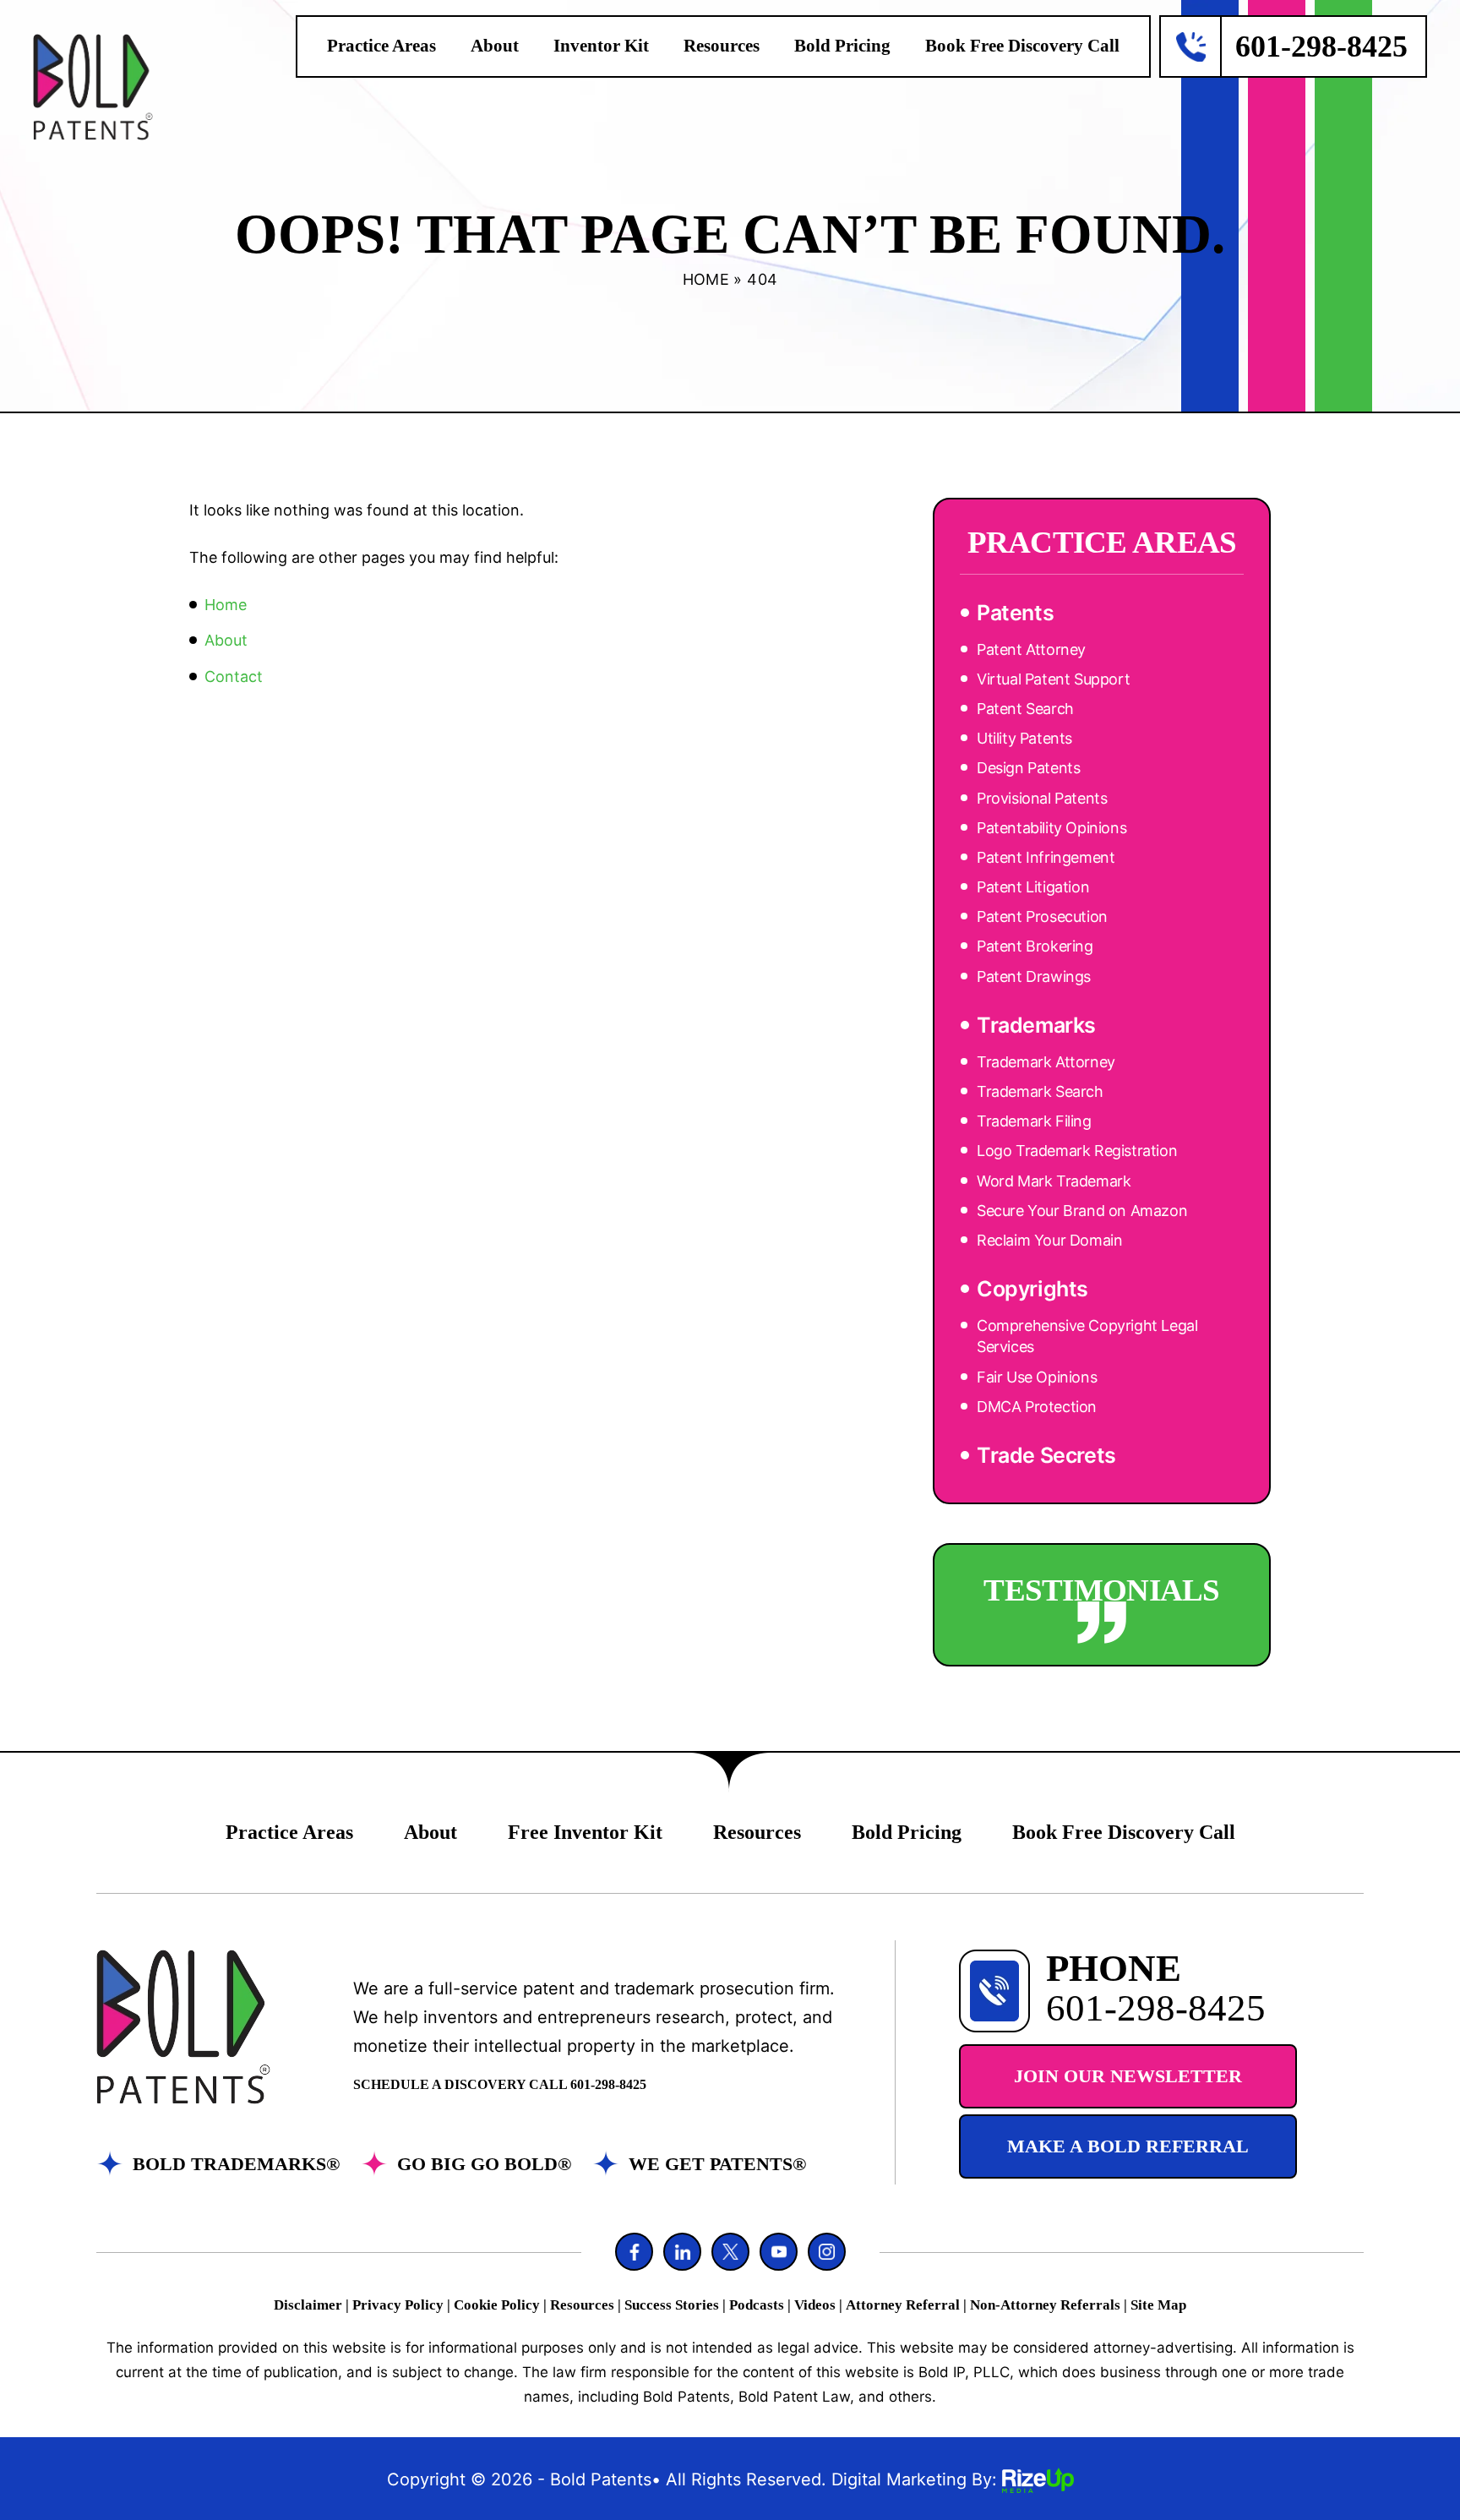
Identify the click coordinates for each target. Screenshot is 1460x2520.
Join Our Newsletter (1128, 2076)
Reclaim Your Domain (1049, 1240)
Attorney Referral (903, 2305)
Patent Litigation (1033, 887)
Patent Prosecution (1042, 916)
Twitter (730, 2252)
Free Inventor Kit (585, 1832)
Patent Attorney (1031, 649)
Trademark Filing (1034, 1121)
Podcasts (757, 2305)
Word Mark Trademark (1054, 1181)
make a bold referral (1128, 2146)
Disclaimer (308, 2305)
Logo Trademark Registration (1077, 1151)
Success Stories (672, 2305)
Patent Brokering (1035, 946)
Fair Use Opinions (1037, 1377)
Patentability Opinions (1051, 828)
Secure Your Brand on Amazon (1082, 1211)
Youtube (779, 2252)
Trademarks (1036, 1025)
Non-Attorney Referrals (1045, 2305)
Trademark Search (1040, 1091)
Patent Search (1025, 709)
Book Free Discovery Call (1022, 46)
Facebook (634, 2252)
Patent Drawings (1034, 976)
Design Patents (1028, 768)
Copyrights (1032, 1289)
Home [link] (226, 605)
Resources (722, 46)
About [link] (226, 640)
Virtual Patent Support (1053, 679)
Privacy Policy (398, 2305)
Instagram (827, 2252)
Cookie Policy (497, 2305)
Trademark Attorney (1046, 1062)
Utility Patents (1024, 738)
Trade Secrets (1046, 1455)
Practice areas (381, 46)
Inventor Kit (601, 46)
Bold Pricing (842, 46)
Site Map (1158, 2305)
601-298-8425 (1321, 46)
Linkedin (682, 2252)
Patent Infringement (1046, 857)
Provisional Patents (1042, 798)
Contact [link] (234, 676)
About (495, 46)
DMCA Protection (1037, 1407)
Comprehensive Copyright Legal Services (1087, 1336)
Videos (815, 2305)
